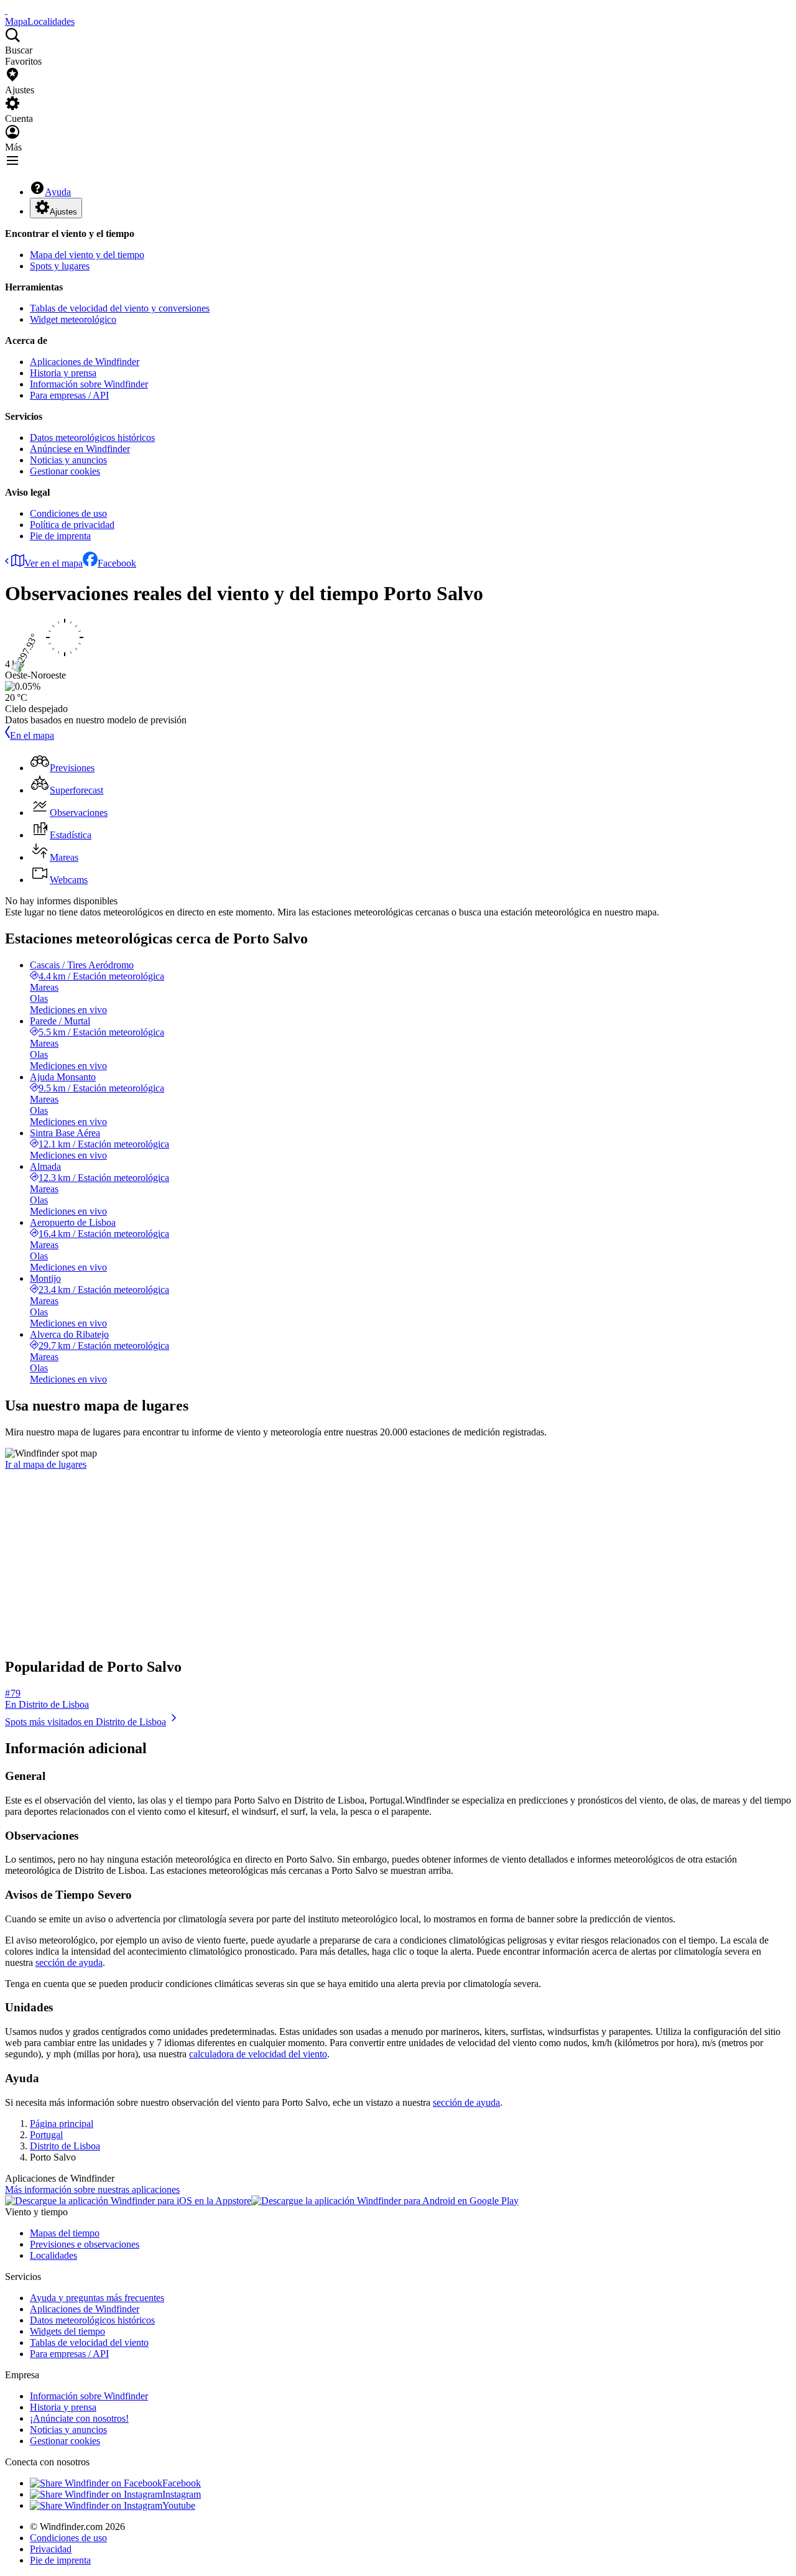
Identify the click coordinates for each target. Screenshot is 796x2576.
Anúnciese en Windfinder (80, 449)
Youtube (179, 2505)
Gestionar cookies (65, 471)
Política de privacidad (72, 525)
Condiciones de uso (68, 513)
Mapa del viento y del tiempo (87, 255)
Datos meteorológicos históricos (92, 438)
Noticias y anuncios (68, 460)
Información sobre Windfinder (89, 384)
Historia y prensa (63, 373)
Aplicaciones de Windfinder (85, 362)
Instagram (182, 2494)
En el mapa (32, 735)
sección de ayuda (69, 1962)
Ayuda (58, 192)
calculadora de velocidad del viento (258, 2054)
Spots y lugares (60, 266)
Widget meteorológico (73, 319)
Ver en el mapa (53, 563)
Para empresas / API (69, 395)
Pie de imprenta (60, 536)
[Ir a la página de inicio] (6, 10)
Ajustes (63, 212)
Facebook (117, 563)
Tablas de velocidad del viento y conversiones (120, 308)
